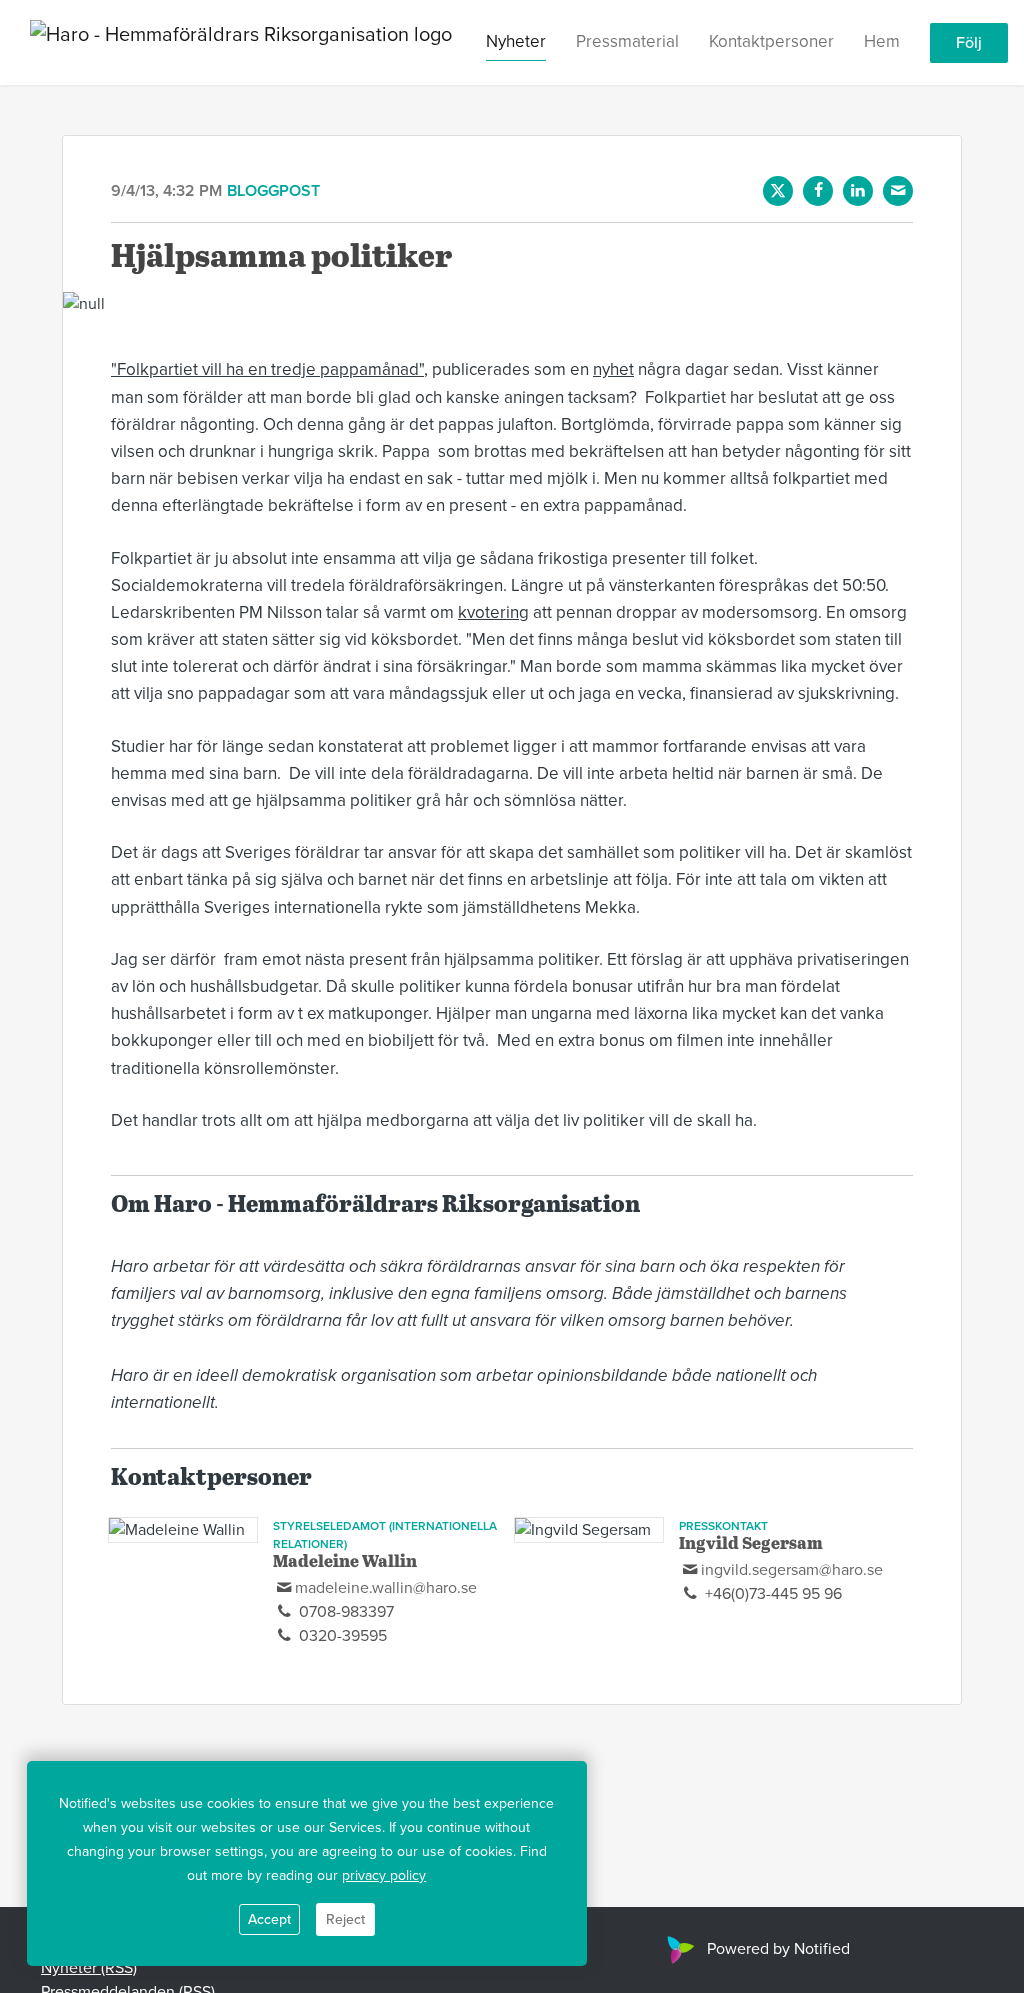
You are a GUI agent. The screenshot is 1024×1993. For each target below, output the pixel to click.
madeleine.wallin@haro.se (386, 1588)
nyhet (613, 369)
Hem (882, 41)
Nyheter (516, 41)
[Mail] (898, 191)
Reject (345, 1919)
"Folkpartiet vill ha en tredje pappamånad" (267, 369)
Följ (969, 43)
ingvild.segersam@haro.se (792, 1570)
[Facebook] (818, 191)
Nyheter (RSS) (89, 1968)
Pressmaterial (627, 41)
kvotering (493, 612)
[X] (778, 191)
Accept (269, 1919)
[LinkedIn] (858, 191)
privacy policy (384, 1875)
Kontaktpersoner (771, 41)
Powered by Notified (778, 1949)
